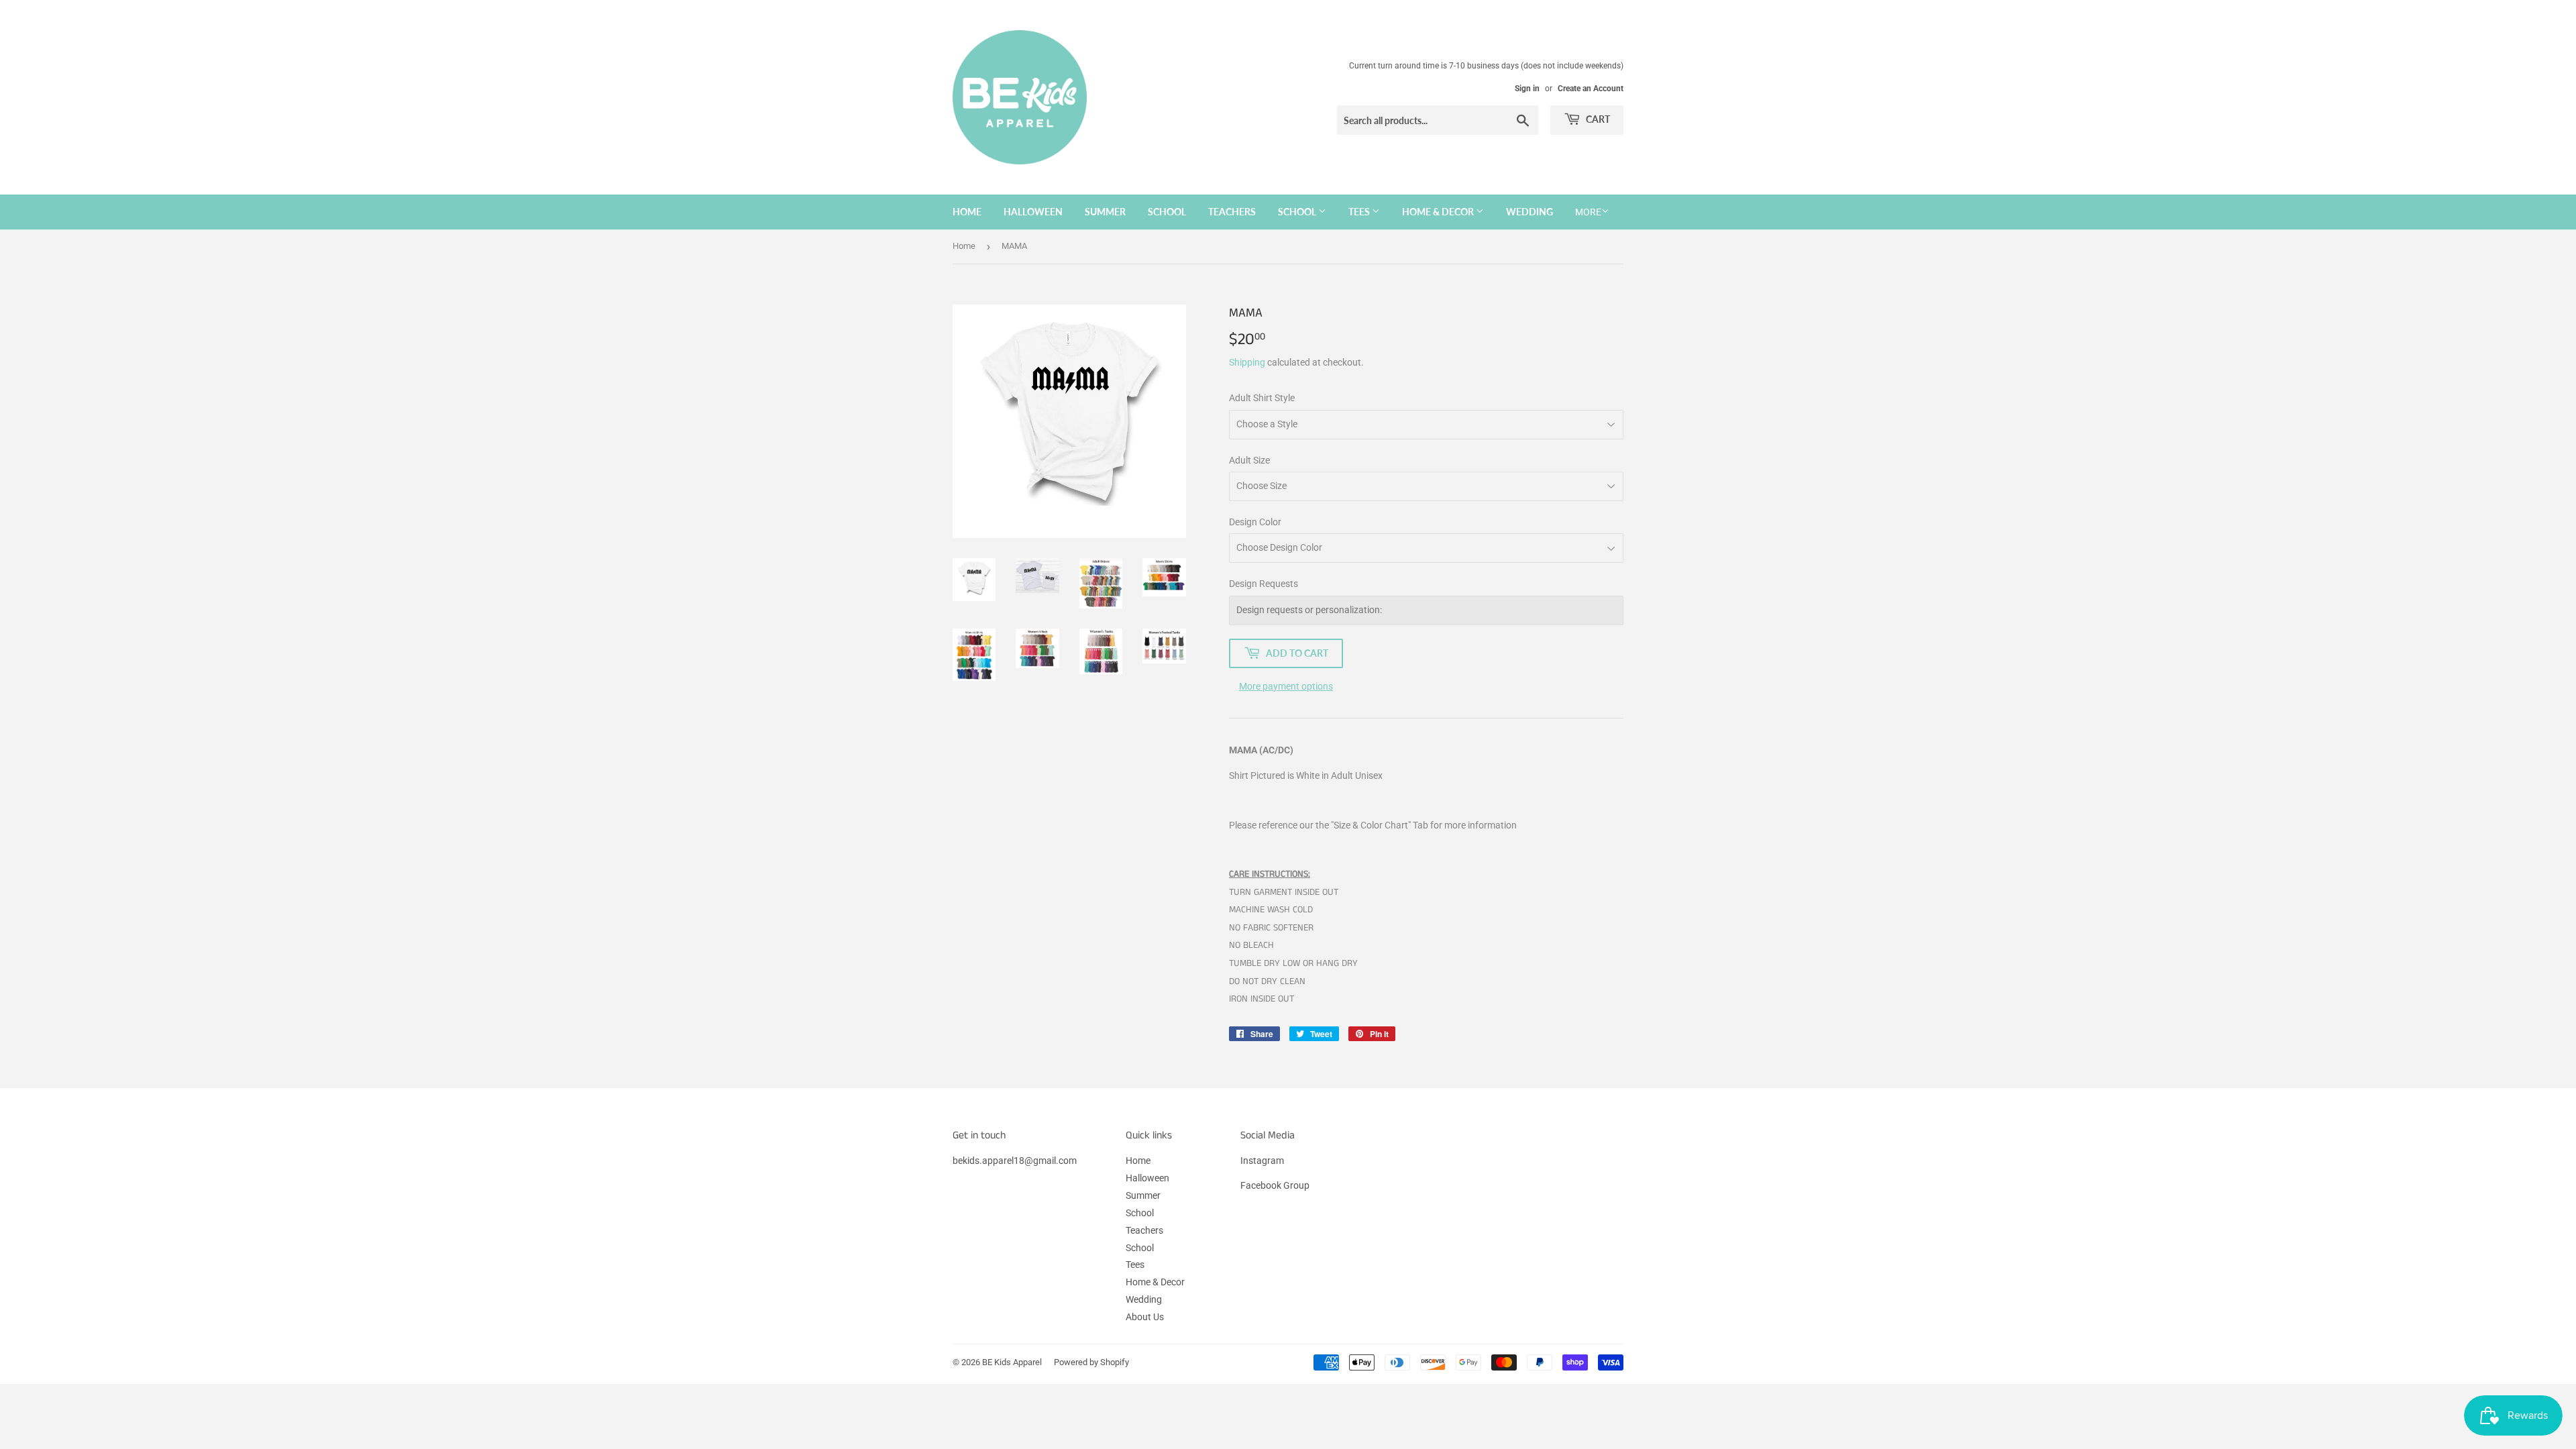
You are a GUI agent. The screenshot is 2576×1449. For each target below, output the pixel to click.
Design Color (1255, 522)
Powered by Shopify (1091, 1362)
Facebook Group (1275, 1185)
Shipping (1247, 362)
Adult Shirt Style (1262, 398)
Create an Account (1591, 89)
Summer (1105, 212)
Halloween (1033, 212)
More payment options (1286, 686)
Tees (1360, 212)
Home (967, 212)
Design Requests (1264, 584)
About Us (1145, 1317)
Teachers (1232, 212)
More (1588, 212)
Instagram (1262, 1161)
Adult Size (1249, 460)
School (1167, 212)
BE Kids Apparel (1012, 1362)
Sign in (1527, 89)
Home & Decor (1439, 212)
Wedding (1529, 212)
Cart (1597, 119)
